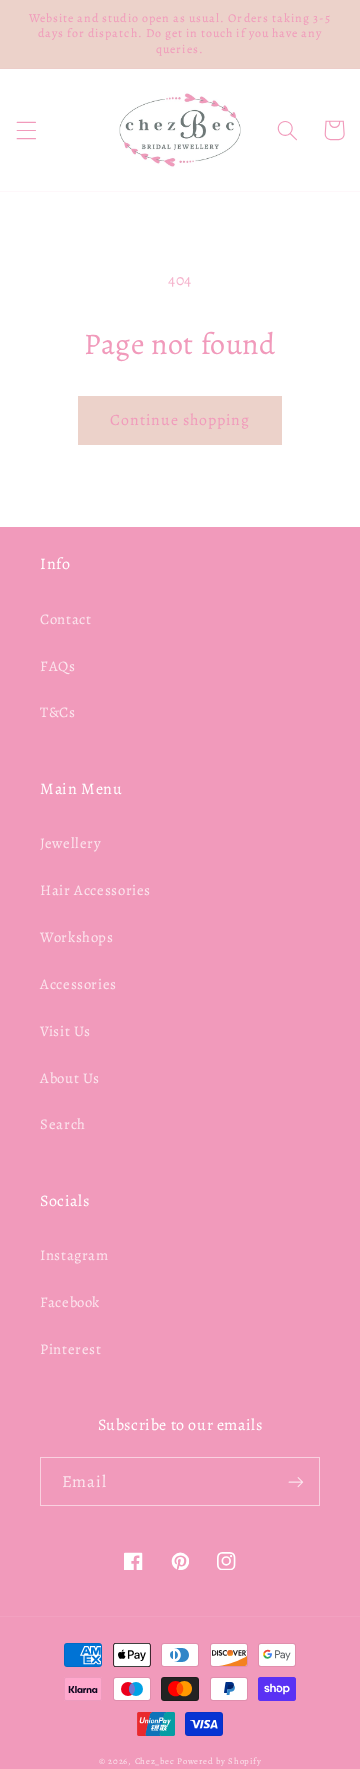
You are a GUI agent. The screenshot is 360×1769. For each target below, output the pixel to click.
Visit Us (65, 1031)
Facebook (70, 1302)
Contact (65, 619)
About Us (70, 1078)
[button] (26, 130)
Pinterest (71, 1349)
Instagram (74, 1255)
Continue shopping (180, 419)
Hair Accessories (95, 890)
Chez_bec (155, 1761)
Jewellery (71, 843)
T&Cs (58, 712)
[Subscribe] (296, 1481)
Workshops (77, 937)
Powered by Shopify (219, 1761)
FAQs (58, 666)
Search (63, 1124)
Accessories (78, 984)
